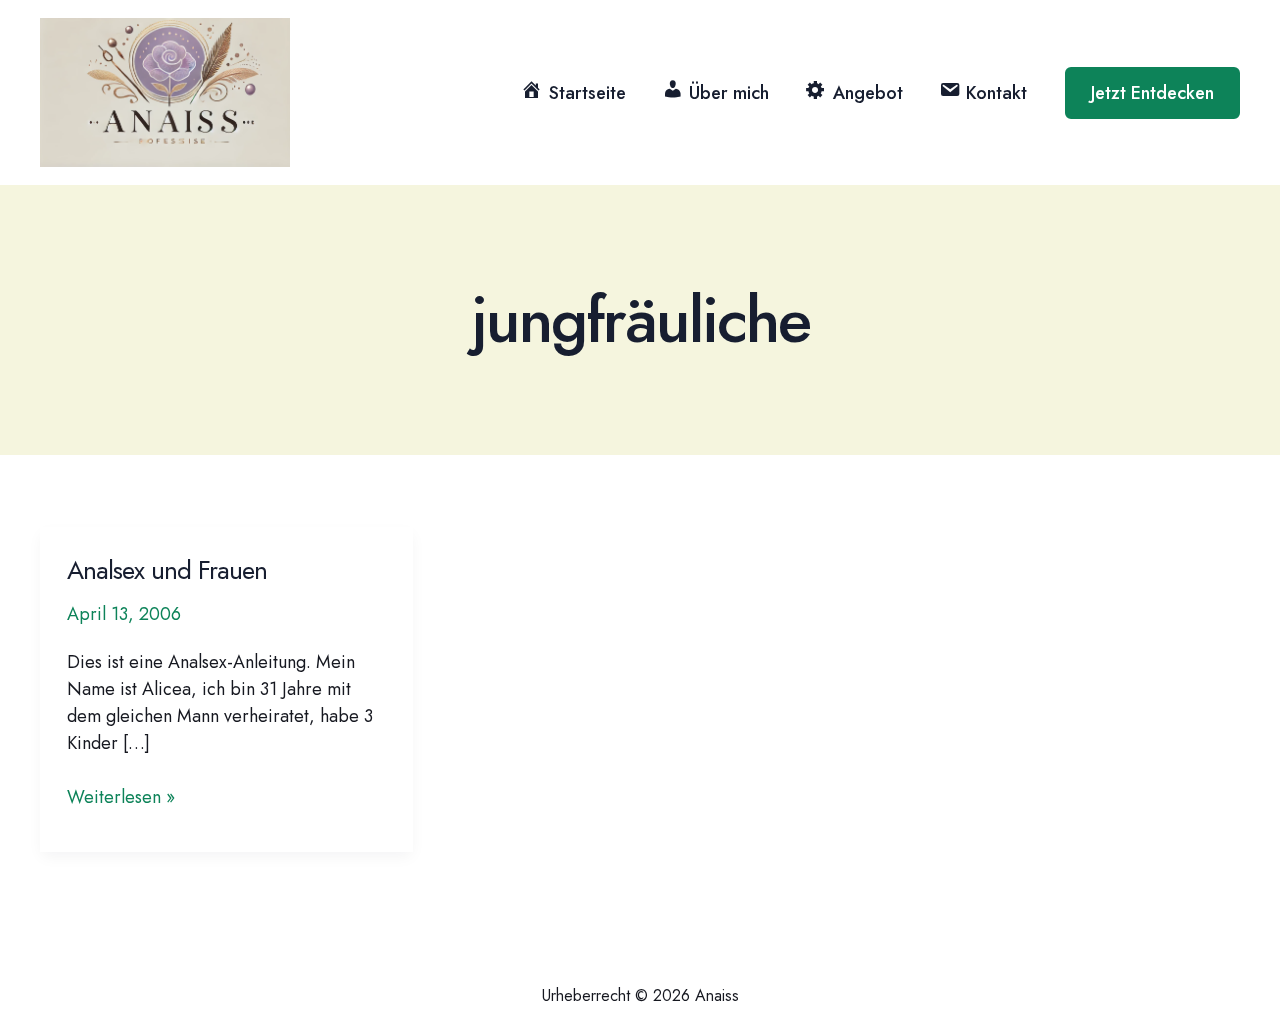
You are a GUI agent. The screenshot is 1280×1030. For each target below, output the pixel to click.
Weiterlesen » (121, 797)
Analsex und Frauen (167, 570)
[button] (1152, 93)
